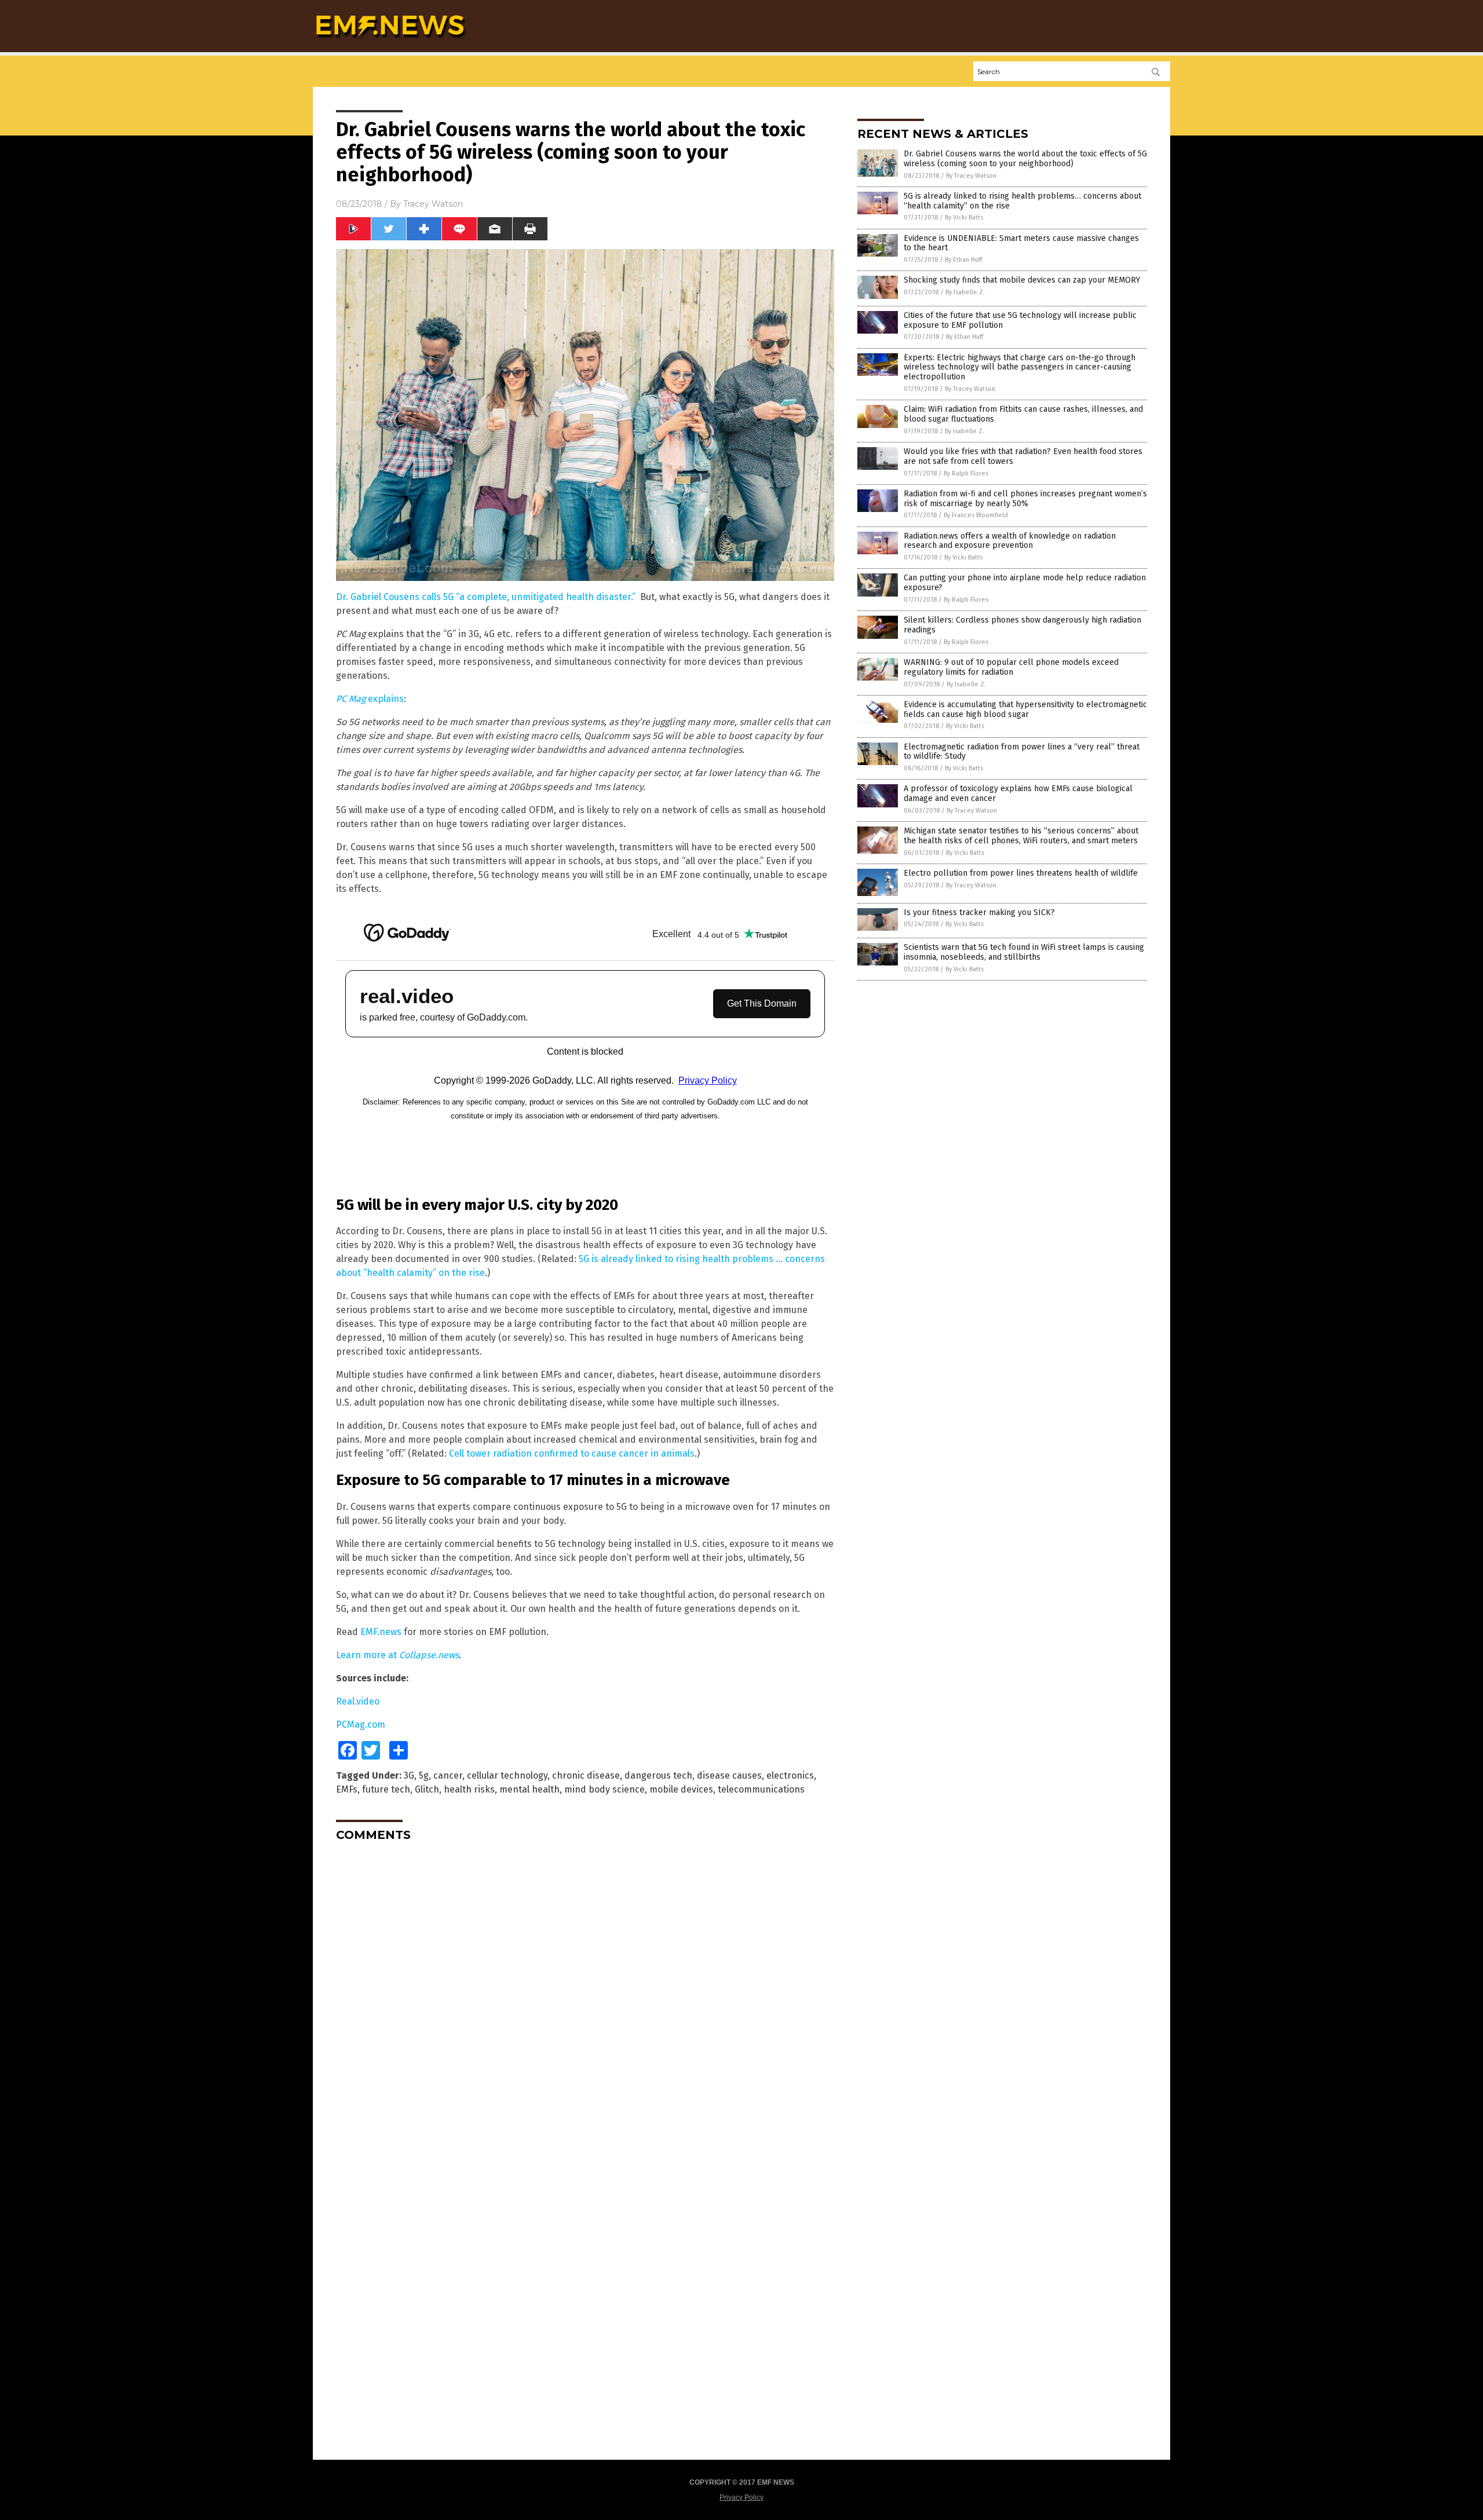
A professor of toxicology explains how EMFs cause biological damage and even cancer (1018, 793)
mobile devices (681, 1789)
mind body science (604, 1789)
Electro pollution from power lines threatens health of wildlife (1021, 873)
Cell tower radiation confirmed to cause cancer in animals (572, 1453)
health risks (469, 1789)
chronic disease (586, 1775)
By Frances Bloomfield (976, 515)
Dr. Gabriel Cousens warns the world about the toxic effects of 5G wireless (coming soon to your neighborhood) (1025, 159)
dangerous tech (658, 1775)
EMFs (347, 1789)
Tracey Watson (433, 204)
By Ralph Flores (966, 473)
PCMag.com (361, 1725)
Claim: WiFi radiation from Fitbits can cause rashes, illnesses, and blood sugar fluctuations (1023, 414)
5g (424, 1775)
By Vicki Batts (964, 217)
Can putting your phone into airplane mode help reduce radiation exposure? (1025, 583)
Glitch (427, 1789)
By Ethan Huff (963, 260)
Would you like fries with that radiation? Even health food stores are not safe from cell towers (1023, 456)
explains (370, 699)
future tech (386, 1789)
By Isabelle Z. (965, 292)
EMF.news (381, 1632)
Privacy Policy (741, 2497)
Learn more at (397, 1655)
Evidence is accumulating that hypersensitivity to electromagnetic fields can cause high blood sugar (1025, 709)
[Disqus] (585, 1995)
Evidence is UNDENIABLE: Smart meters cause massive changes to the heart (1021, 243)
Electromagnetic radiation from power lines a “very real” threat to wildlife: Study (1022, 752)
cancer (448, 1775)
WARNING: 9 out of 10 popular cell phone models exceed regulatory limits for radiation (1011, 667)
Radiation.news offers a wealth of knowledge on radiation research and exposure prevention (1010, 541)
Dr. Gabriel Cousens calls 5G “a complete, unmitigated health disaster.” (486, 597)
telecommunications (761, 1789)
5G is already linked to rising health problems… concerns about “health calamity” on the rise (1022, 201)
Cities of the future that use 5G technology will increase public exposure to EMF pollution (1020, 320)
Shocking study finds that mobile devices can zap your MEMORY (1022, 280)
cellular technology (507, 1775)
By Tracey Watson (971, 176)
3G (409, 1775)
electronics (790, 1775)
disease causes (729, 1775)
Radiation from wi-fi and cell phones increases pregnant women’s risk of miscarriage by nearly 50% (1025, 499)
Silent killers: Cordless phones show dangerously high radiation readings (1022, 625)
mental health (529, 1789)
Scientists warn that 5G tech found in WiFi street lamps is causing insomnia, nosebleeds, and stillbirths (1024, 952)
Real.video (358, 1701)
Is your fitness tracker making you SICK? (979, 912)
